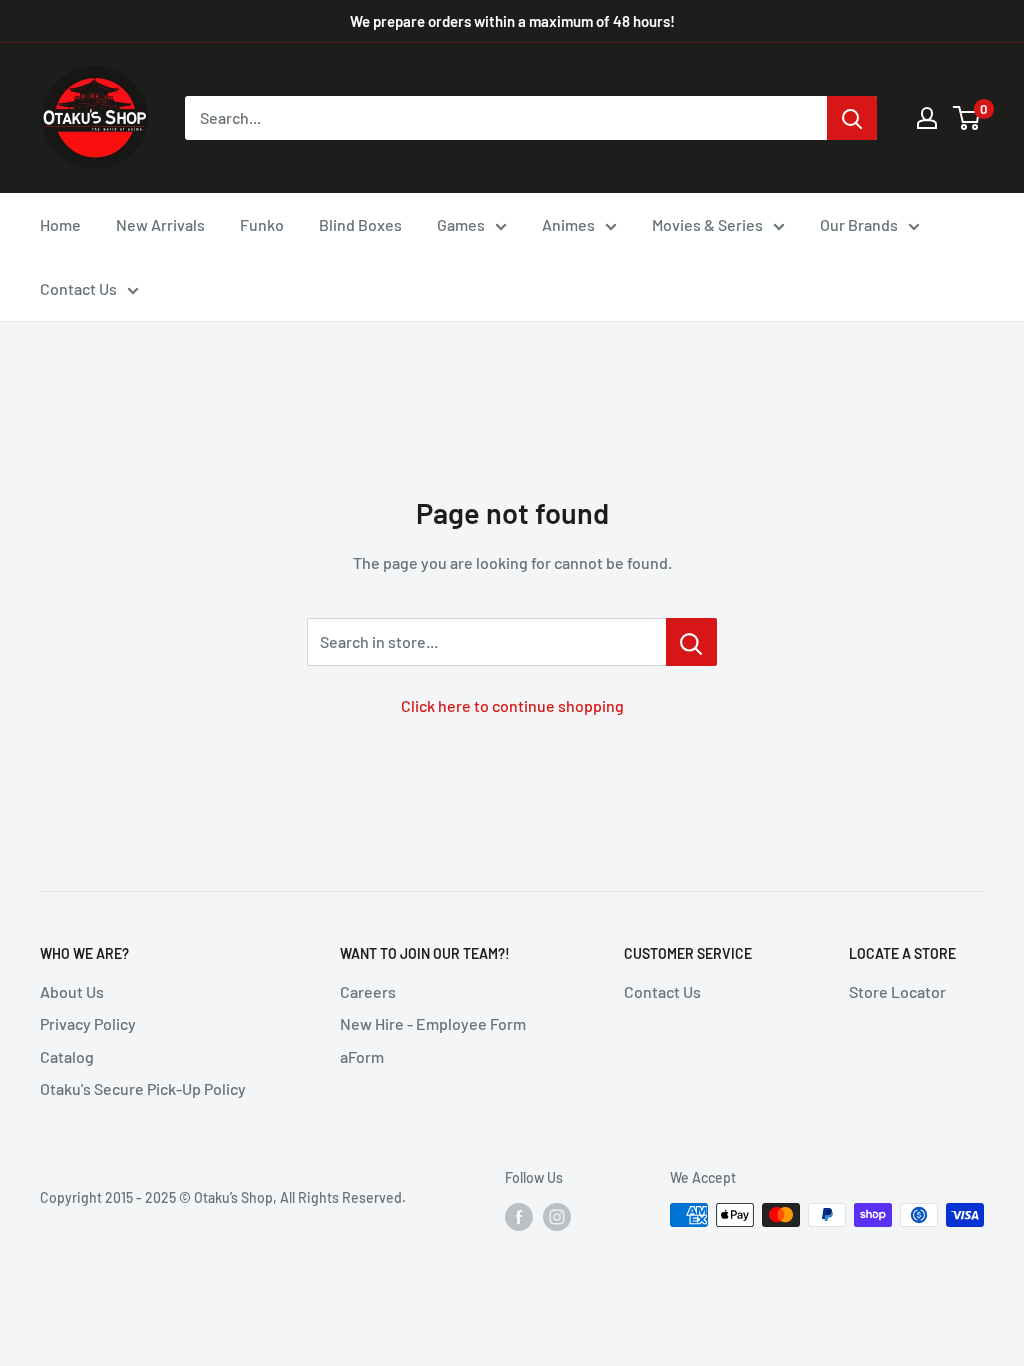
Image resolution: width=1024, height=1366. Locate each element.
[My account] (927, 118)
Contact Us (78, 288)
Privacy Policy (88, 1023)
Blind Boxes (360, 224)
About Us (72, 991)
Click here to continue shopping (512, 705)
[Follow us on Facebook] (519, 1217)
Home (60, 224)
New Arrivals (160, 224)
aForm (362, 1056)
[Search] (852, 118)
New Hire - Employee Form (433, 1023)
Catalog (67, 1056)
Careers (368, 991)
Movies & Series (707, 224)
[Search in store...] (691, 642)
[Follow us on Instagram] (557, 1217)
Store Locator (897, 991)
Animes (568, 224)
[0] (967, 118)
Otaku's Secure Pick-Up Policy (143, 1088)
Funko (262, 224)
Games (461, 224)
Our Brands (859, 224)
